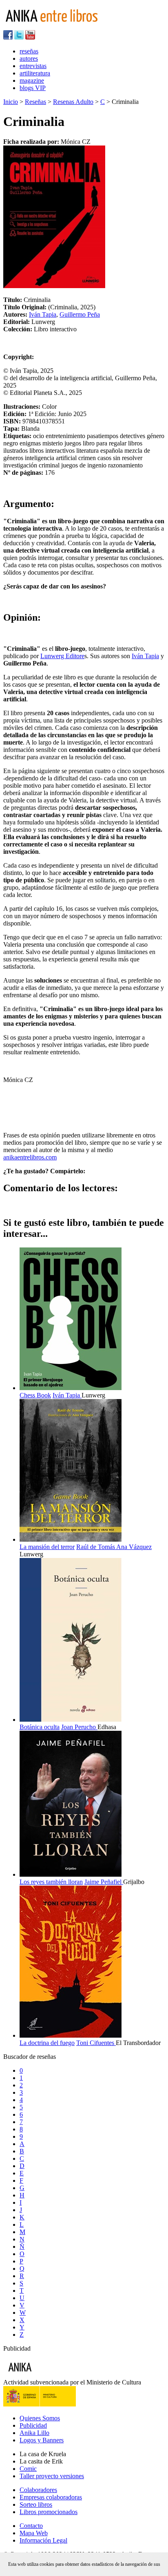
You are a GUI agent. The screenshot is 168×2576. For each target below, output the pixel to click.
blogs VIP (33, 88)
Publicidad (33, 2425)
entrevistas (33, 66)
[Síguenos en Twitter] (19, 37)
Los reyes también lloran (51, 1882)
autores (29, 58)
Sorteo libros (36, 2504)
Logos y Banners (42, 2440)
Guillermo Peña (80, 314)
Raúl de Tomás (96, 1547)
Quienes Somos (40, 2418)
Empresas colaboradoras (51, 2497)
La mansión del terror (47, 1547)
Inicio (11, 102)
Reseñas (35, 102)
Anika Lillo (34, 2433)
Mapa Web (34, 2533)
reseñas (29, 51)
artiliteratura (35, 73)
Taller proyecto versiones (52, 2476)
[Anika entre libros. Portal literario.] (57, 26)
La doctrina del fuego (47, 2043)
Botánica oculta (40, 1727)
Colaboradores (38, 2490)
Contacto (31, 2526)
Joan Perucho (79, 1727)
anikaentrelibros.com (30, 1157)
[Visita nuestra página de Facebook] (8, 37)
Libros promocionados (49, 2512)
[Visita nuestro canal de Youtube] (30, 37)
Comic (28, 2469)
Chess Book (35, 1395)
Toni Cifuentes (96, 2043)
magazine (32, 80)
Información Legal (43, 2540)
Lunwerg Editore (62, 656)
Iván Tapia (43, 314)
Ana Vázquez (134, 1547)
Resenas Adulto (73, 102)
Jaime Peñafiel (104, 1882)
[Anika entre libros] (45, 2375)
